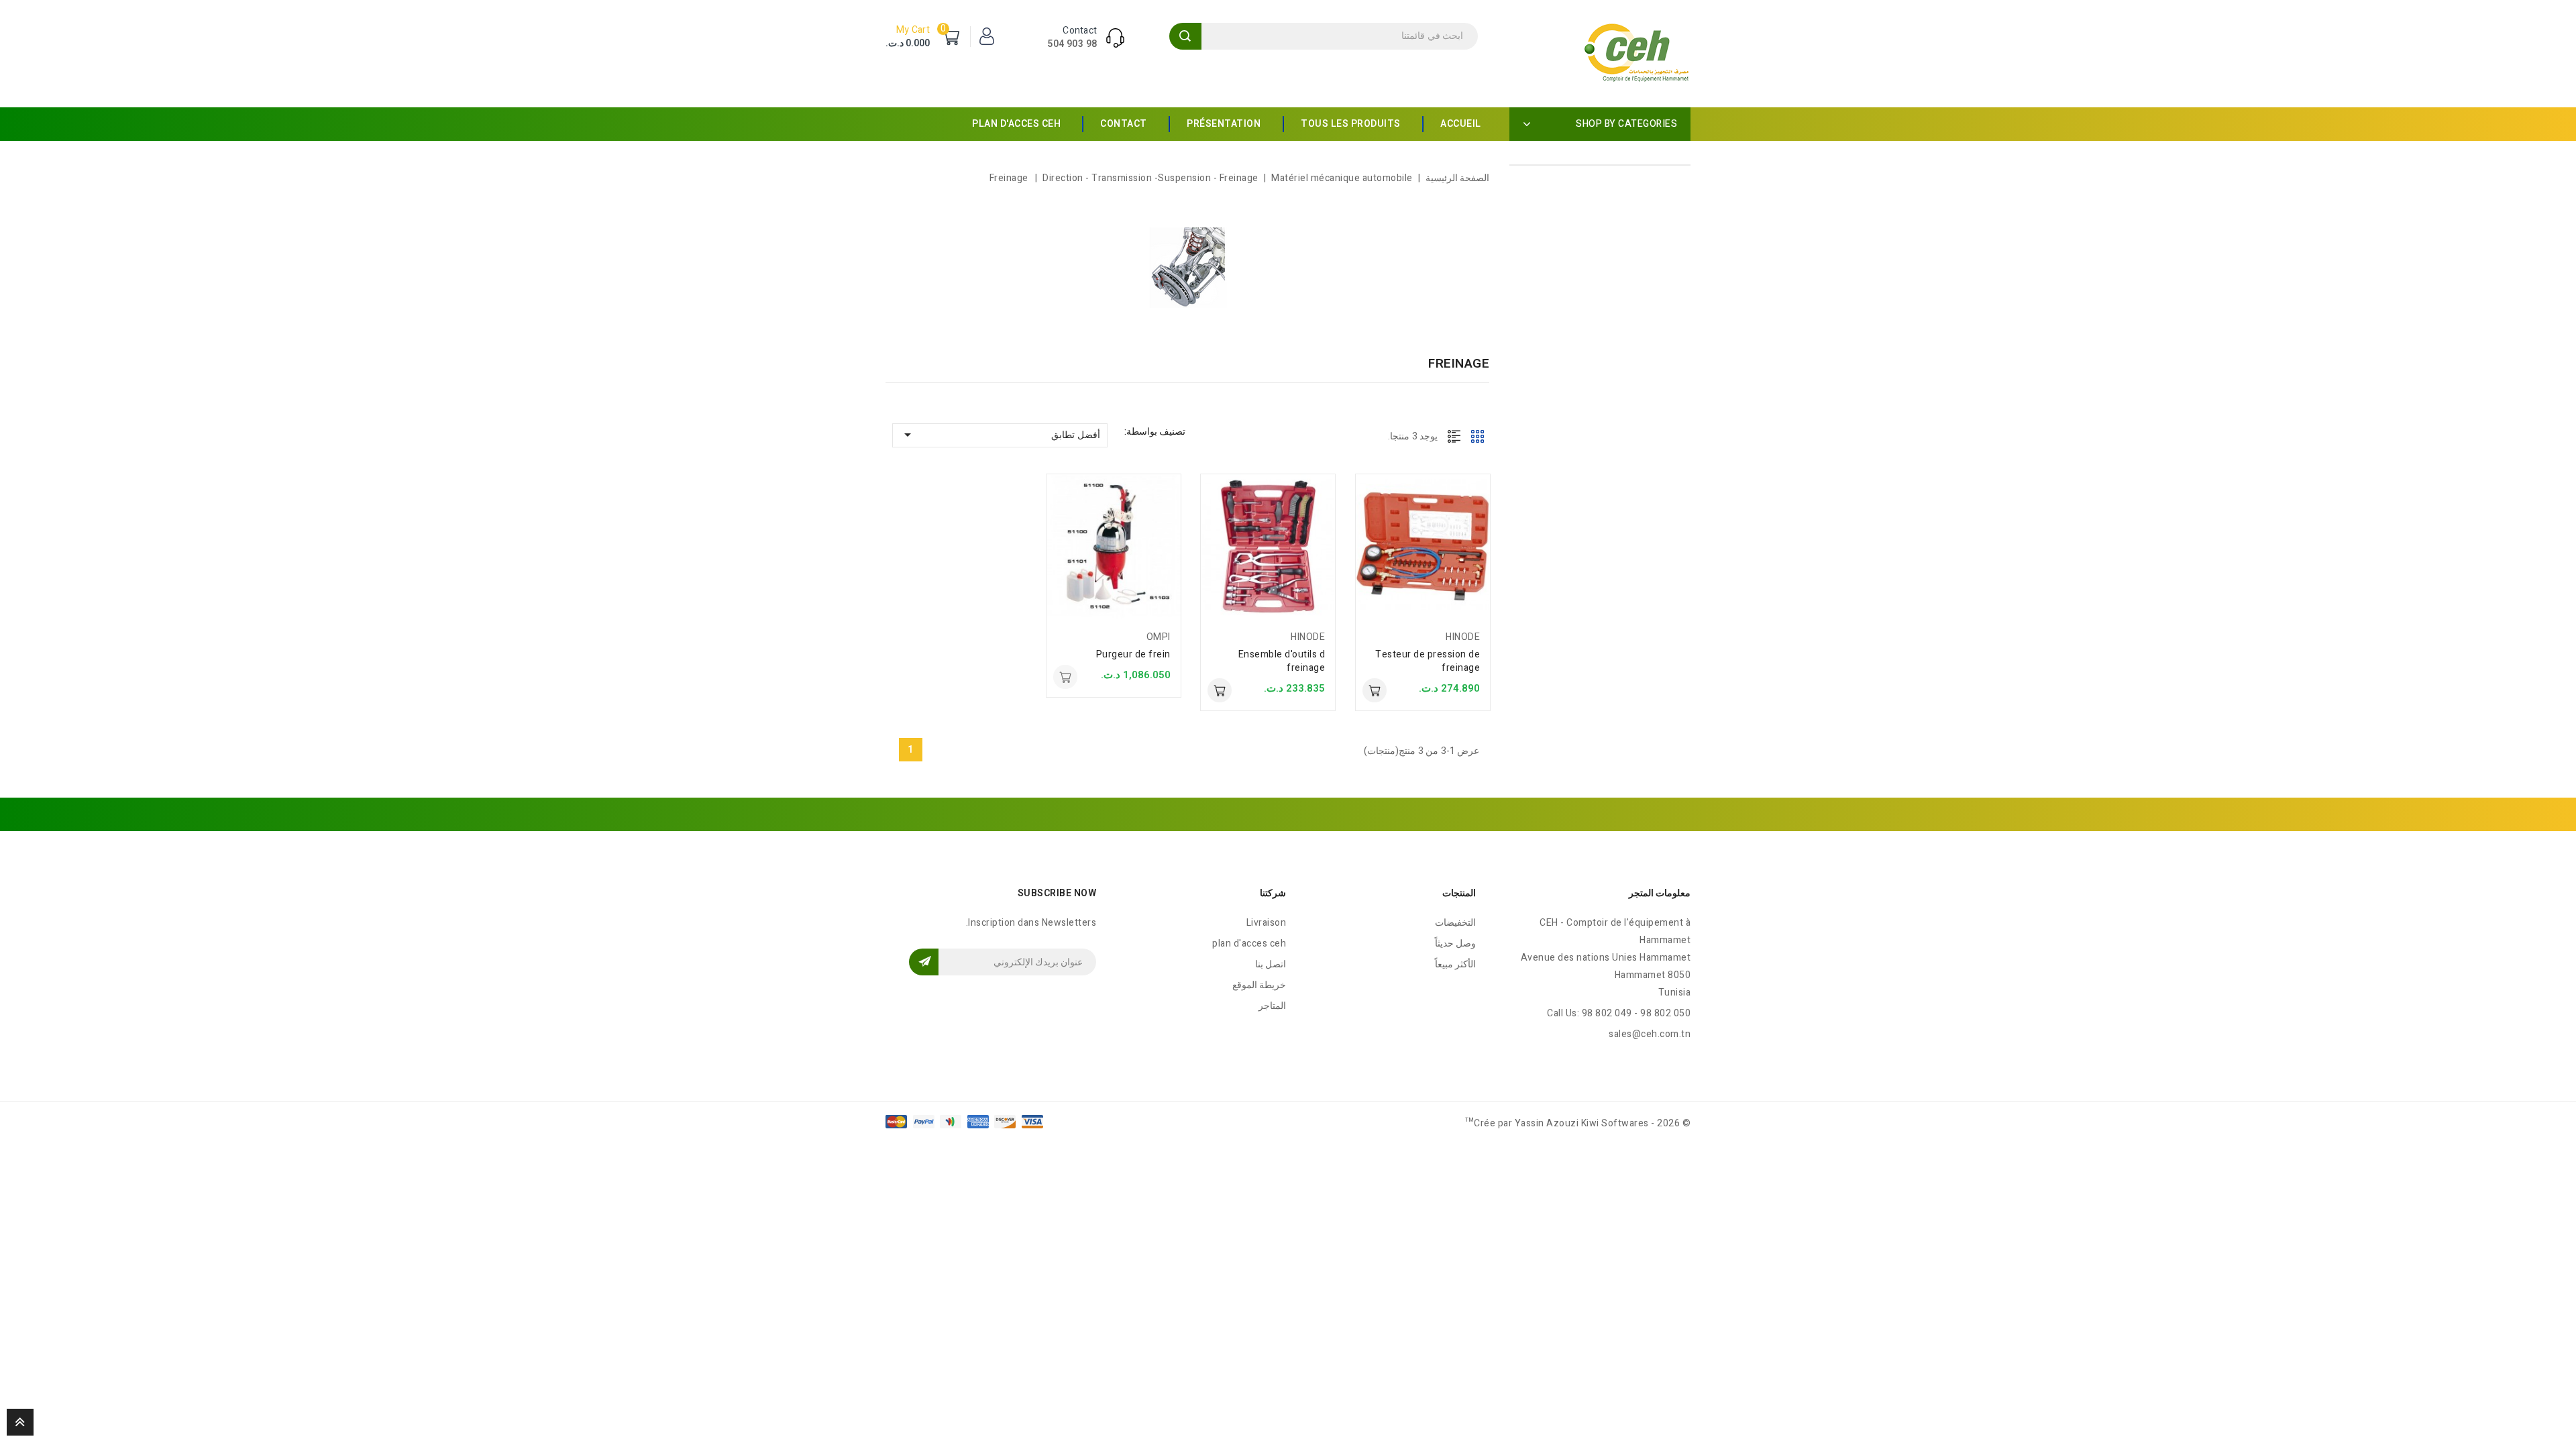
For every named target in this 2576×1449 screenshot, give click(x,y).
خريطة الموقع (1259, 985)
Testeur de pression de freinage (1428, 661)
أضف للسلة (1375, 690)
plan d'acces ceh (1016, 124)
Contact (1124, 124)
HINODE (1463, 637)
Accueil (1461, 124)
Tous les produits (1351, 124)
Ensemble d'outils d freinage (1282, 661)
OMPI (1159, 637)
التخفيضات (1455, 923)
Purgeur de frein (1133, 654)
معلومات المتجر (1660, 893)
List (1454, 436)
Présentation (1224, 124)
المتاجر (1272, 1006)
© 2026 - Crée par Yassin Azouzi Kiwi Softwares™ (1578, 1123)
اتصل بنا (1271, 964)
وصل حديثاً (1456, 944)
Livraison (1267, 923)
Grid (1478, 436)
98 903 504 (1072, 44)
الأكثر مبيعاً (1456, 964)
